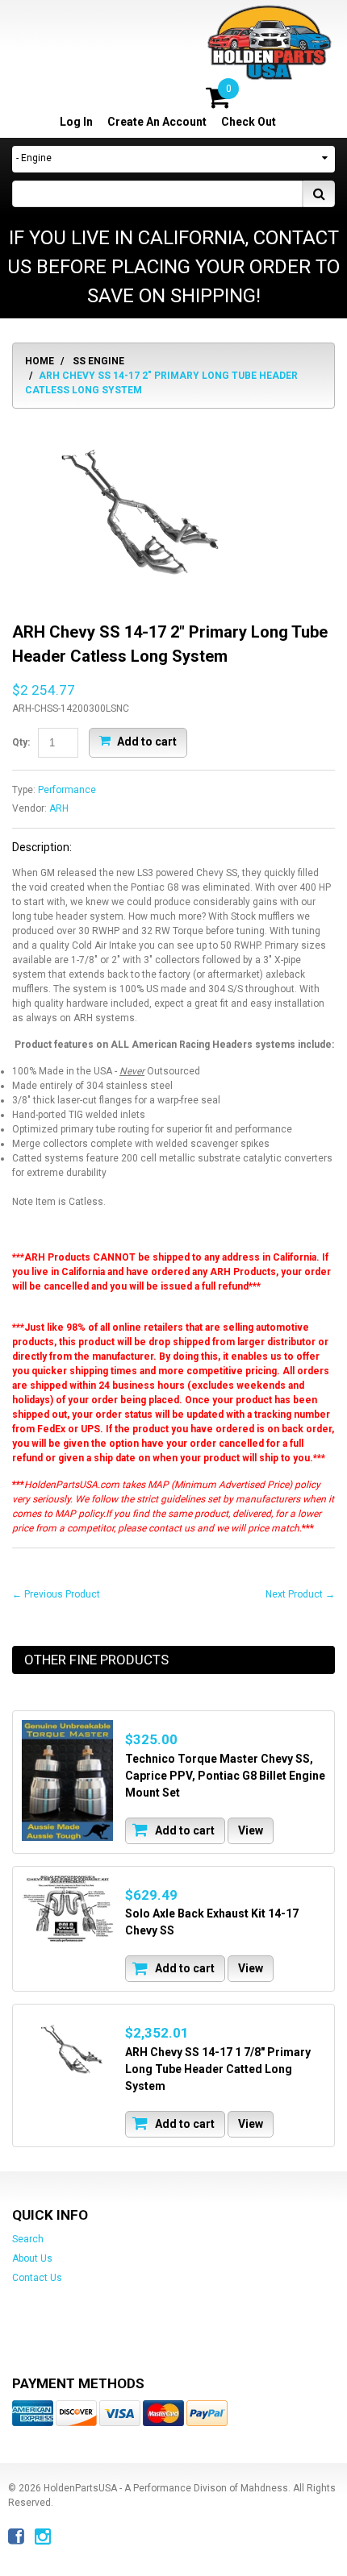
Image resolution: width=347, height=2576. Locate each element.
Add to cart (146, 742)
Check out (249, 122)
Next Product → (300, 1594)
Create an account (157, 122)
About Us (32, 2258)
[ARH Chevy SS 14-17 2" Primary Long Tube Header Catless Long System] (129, 428)
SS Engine (98, 361)
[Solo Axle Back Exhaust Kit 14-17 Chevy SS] (67, 1910)
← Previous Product (56, 1594)
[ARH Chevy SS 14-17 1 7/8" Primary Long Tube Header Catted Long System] (67, 2048)
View (251, 1830)
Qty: (21, 742)
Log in (76, 122)
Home (40, 361)
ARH (59, 808)
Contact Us (37, 2278)
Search (28, 2239)
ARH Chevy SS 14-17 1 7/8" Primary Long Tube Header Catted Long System (218, 2069)
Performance (67, 790)
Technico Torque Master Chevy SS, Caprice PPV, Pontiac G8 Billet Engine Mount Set (225, 1776)
